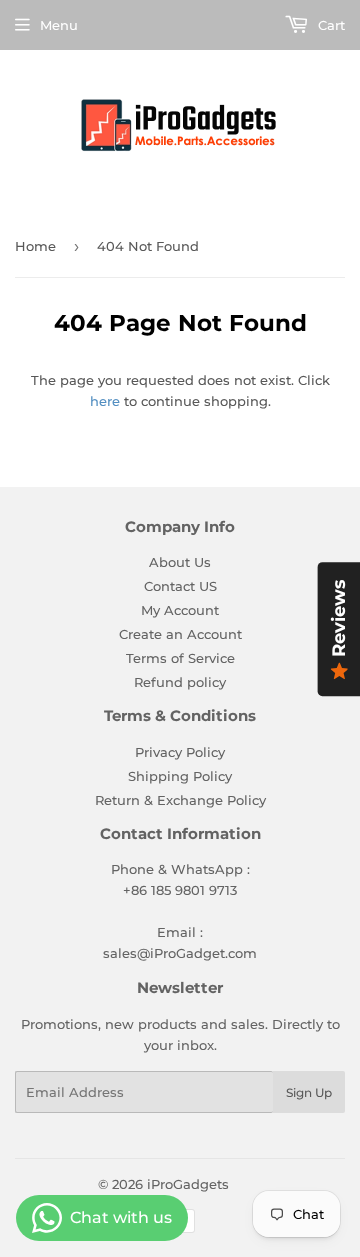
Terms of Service (180, 658)
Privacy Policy (180, 752)
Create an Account (180, 634)
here (105, 401)
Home (35, 246)
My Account (180, 610)
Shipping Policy (180, 776)
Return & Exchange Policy (180, 800)
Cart (329, 25)
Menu (59, 25)
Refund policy (180, 682)
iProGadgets (188, 1184)
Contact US (180, 586)
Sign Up (309, 1092)
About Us (180, 562)
